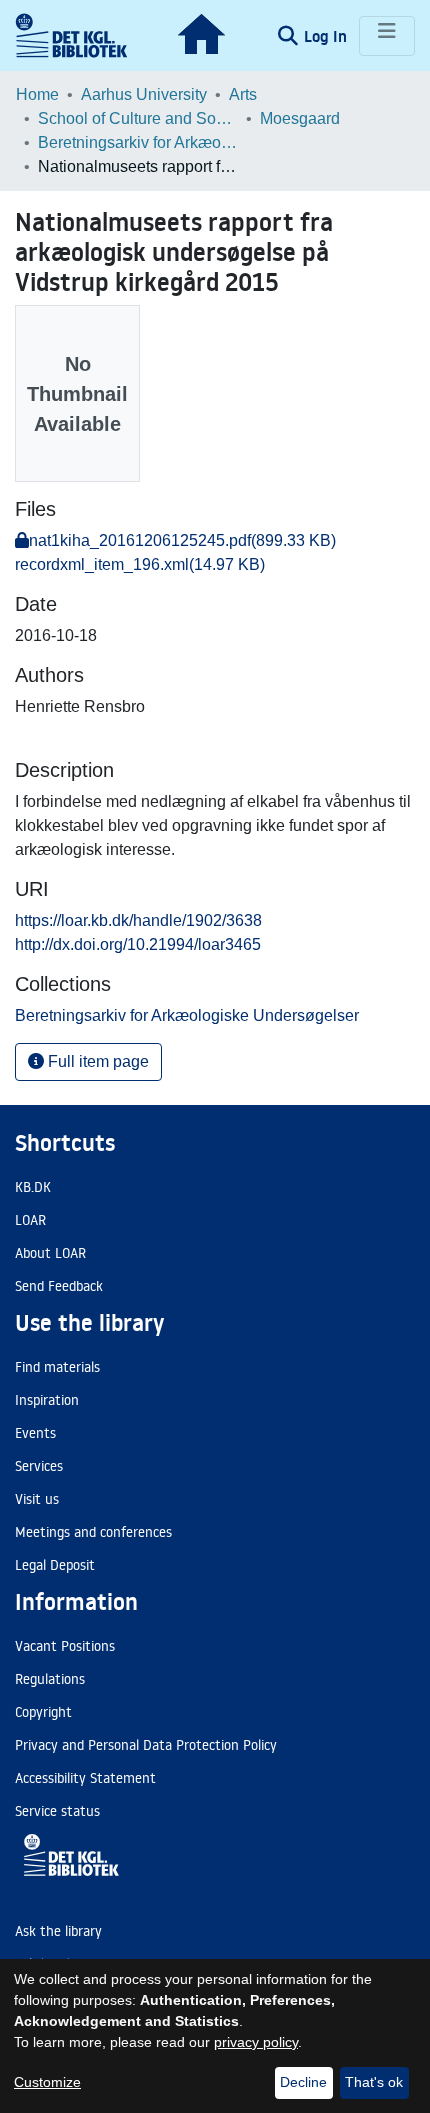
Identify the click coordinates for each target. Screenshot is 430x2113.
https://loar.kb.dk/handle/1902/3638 (138, 920)
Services (39, 1466)
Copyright (43, 1712)
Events (35, 1433)
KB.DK (33, 1187)
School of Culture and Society (138, 118)
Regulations (50, 1679)
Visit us (37, 1499)
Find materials (57, 1367)
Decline (303, 2082)
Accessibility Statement (85, 1778)
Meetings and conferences (93, 1532)
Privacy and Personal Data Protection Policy (146, 1745)
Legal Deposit (55, 1565)
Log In (327, 36)
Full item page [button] (96, 1061)
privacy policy (256, 2042)
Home (37, 94)
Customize (47, 2082)
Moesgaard (300, 118)
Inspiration (47, 1400)
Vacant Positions (65, 1646)
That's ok (374, 2082)
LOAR (30, 1220)
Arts (243, 94)
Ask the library (58, 1931)
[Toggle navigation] (387, 36)
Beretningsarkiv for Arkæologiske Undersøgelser (138, 142)
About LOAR (50, 1253)
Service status (57, 1811)
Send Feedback (59, 1286)
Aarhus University (144, 94)
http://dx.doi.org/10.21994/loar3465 (138, 944)
